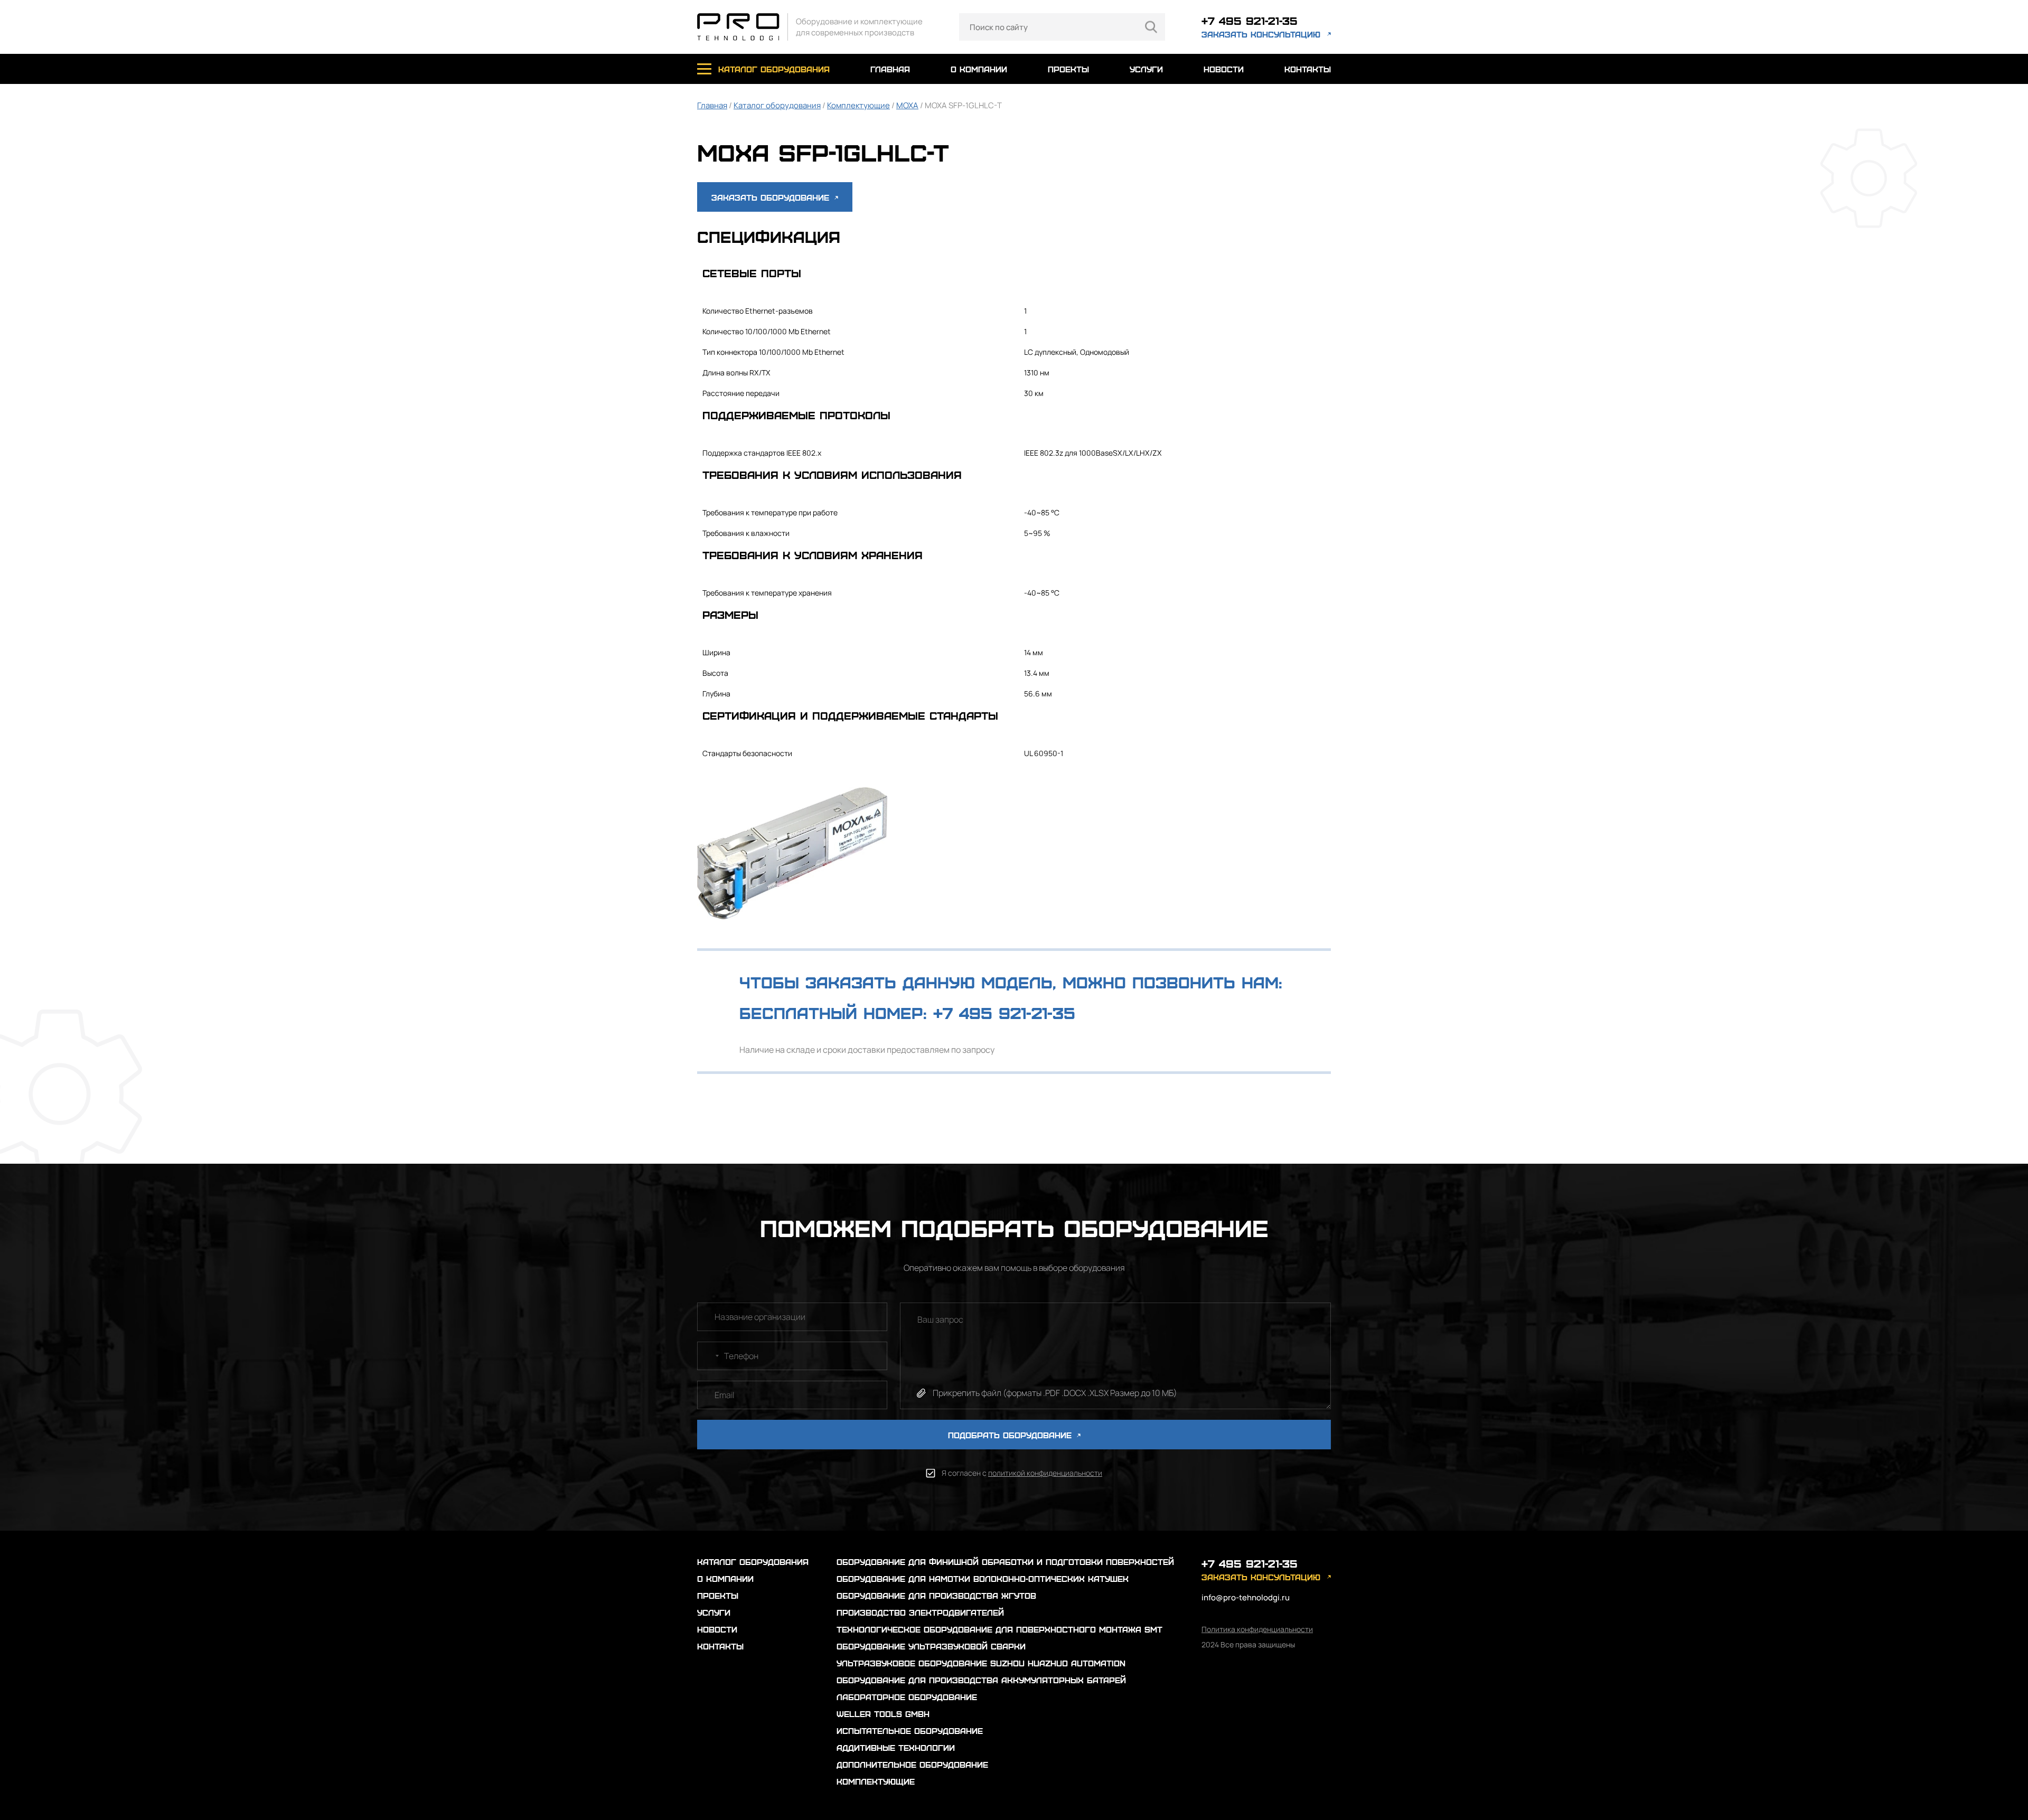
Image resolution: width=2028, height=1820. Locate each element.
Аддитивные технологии (896, 1747)
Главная (712, 105)
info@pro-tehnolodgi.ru (1246, 1597)
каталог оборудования (774, 69)
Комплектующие (858, 105)
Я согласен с (1022, 1473)
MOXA (907, 105)
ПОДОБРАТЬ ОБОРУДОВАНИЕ (1011, 1435)
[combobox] (710, 1356)
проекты (1068, 69)
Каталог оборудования (777, 105)
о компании (979, 69)
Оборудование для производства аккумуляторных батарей (981, 1680)
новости (1224, 69)
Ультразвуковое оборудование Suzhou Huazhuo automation (981, 1663)
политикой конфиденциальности (1045, 1473)
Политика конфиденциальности (1257, 1629)
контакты (1308, 69)
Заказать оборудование (772, 197)
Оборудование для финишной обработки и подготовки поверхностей (1005, 1562)
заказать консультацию (1261, 34)
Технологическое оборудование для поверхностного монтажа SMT (999, 1629)
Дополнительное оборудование (912, 1764)
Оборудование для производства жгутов (936, 1595)
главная (890, 69)
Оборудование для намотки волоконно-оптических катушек (983, 1578)
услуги (1146, 69)
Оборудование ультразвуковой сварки (931, 1646)
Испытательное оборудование (910, 1731)
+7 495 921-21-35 (1250, 20)
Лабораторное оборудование (907, 1697)
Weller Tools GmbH (883, 1714)
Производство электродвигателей (920, 1612)
